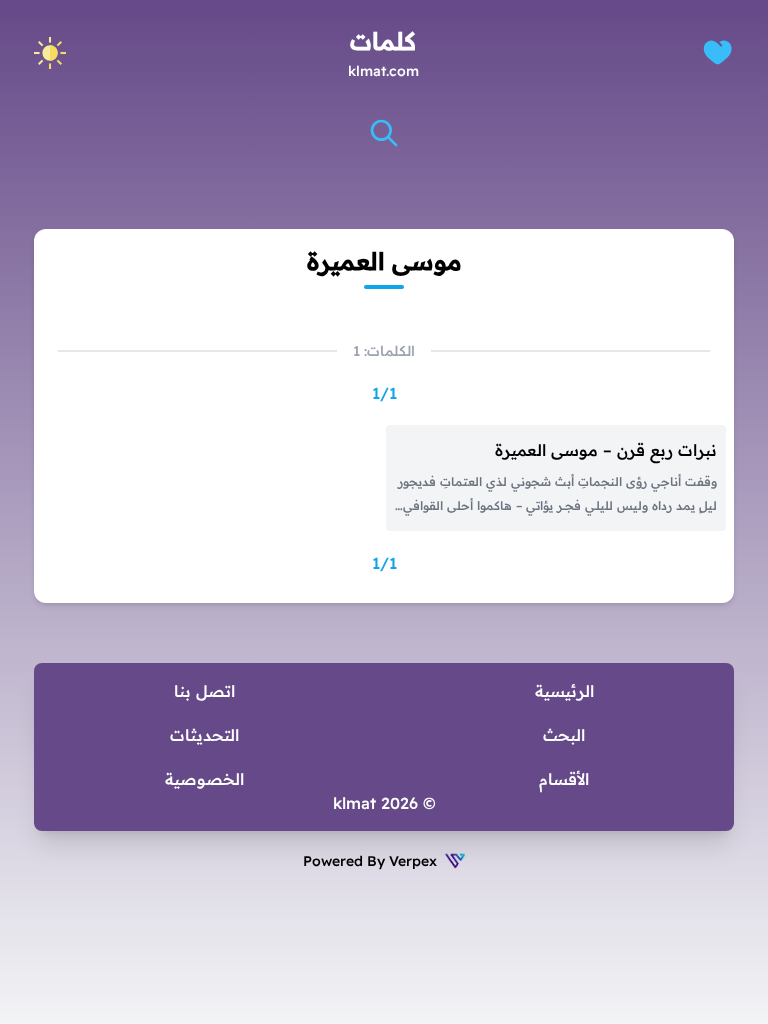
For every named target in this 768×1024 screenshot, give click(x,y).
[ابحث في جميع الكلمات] (384, 133)
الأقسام (564, 779)
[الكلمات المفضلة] (717, 52)
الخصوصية (204, 779)
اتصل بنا (204, 691)
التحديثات (204, 735)
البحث (564, 735)
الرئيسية (564, 691)
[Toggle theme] (50, 53)
